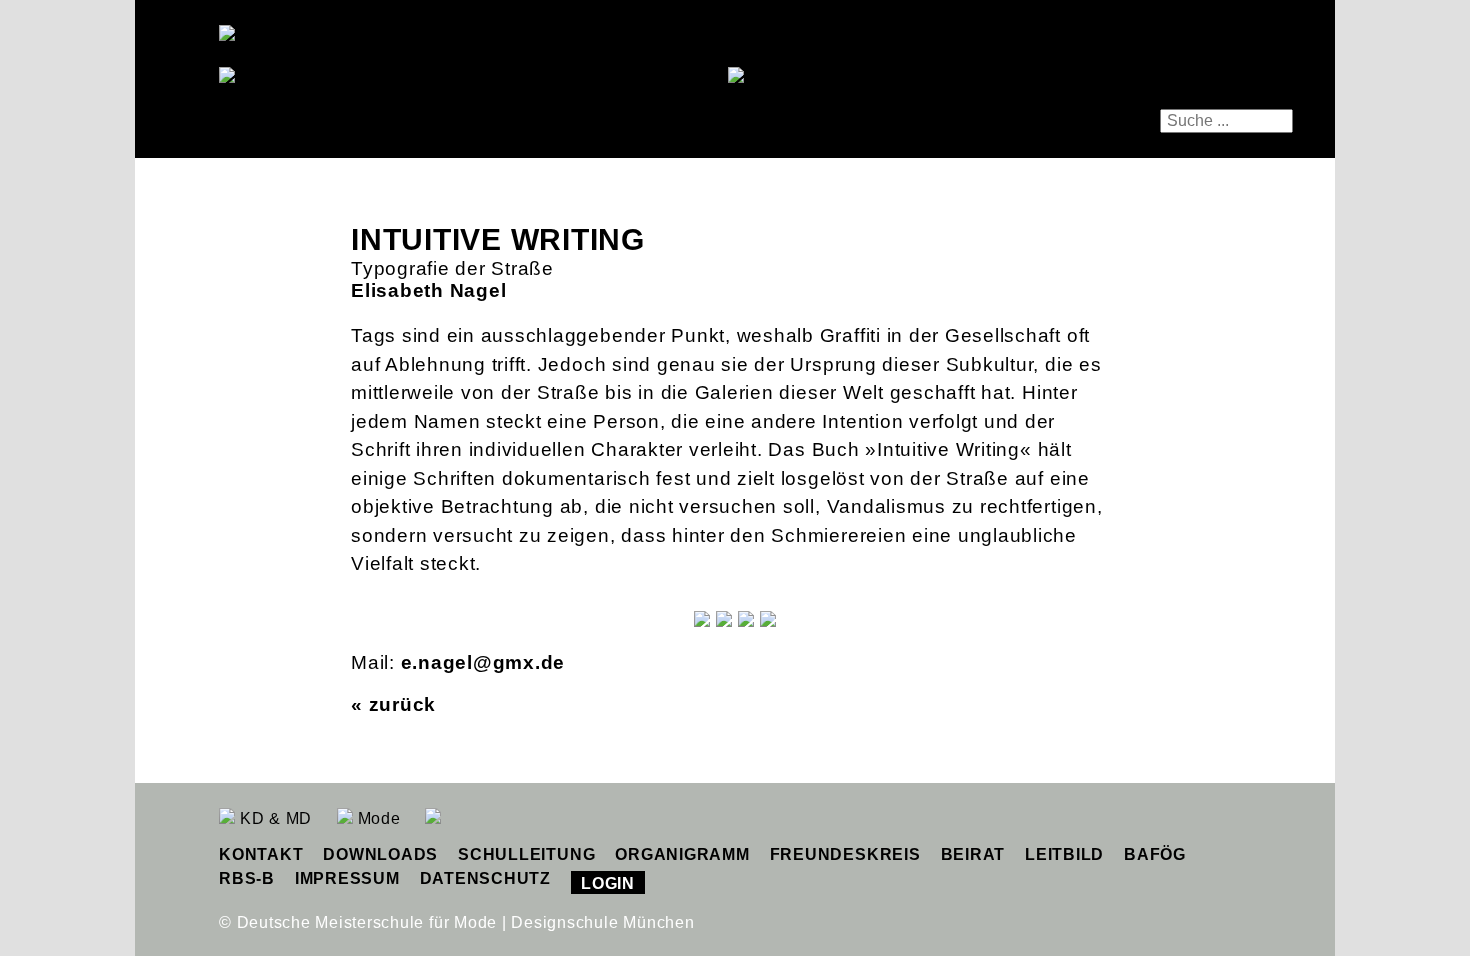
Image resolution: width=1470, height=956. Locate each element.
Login (608, 883)
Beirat (973, 854)
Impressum (347, 878)
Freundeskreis (845, 854)
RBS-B (247, 878)
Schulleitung (526, 854)
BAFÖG (1155, 854)
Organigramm (682, 854)
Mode (377, 818)
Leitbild (1064, 854)
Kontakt (261, 854)
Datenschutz (485, 878)
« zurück (393, 704)
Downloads (380, 854)
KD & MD (273, 818)
